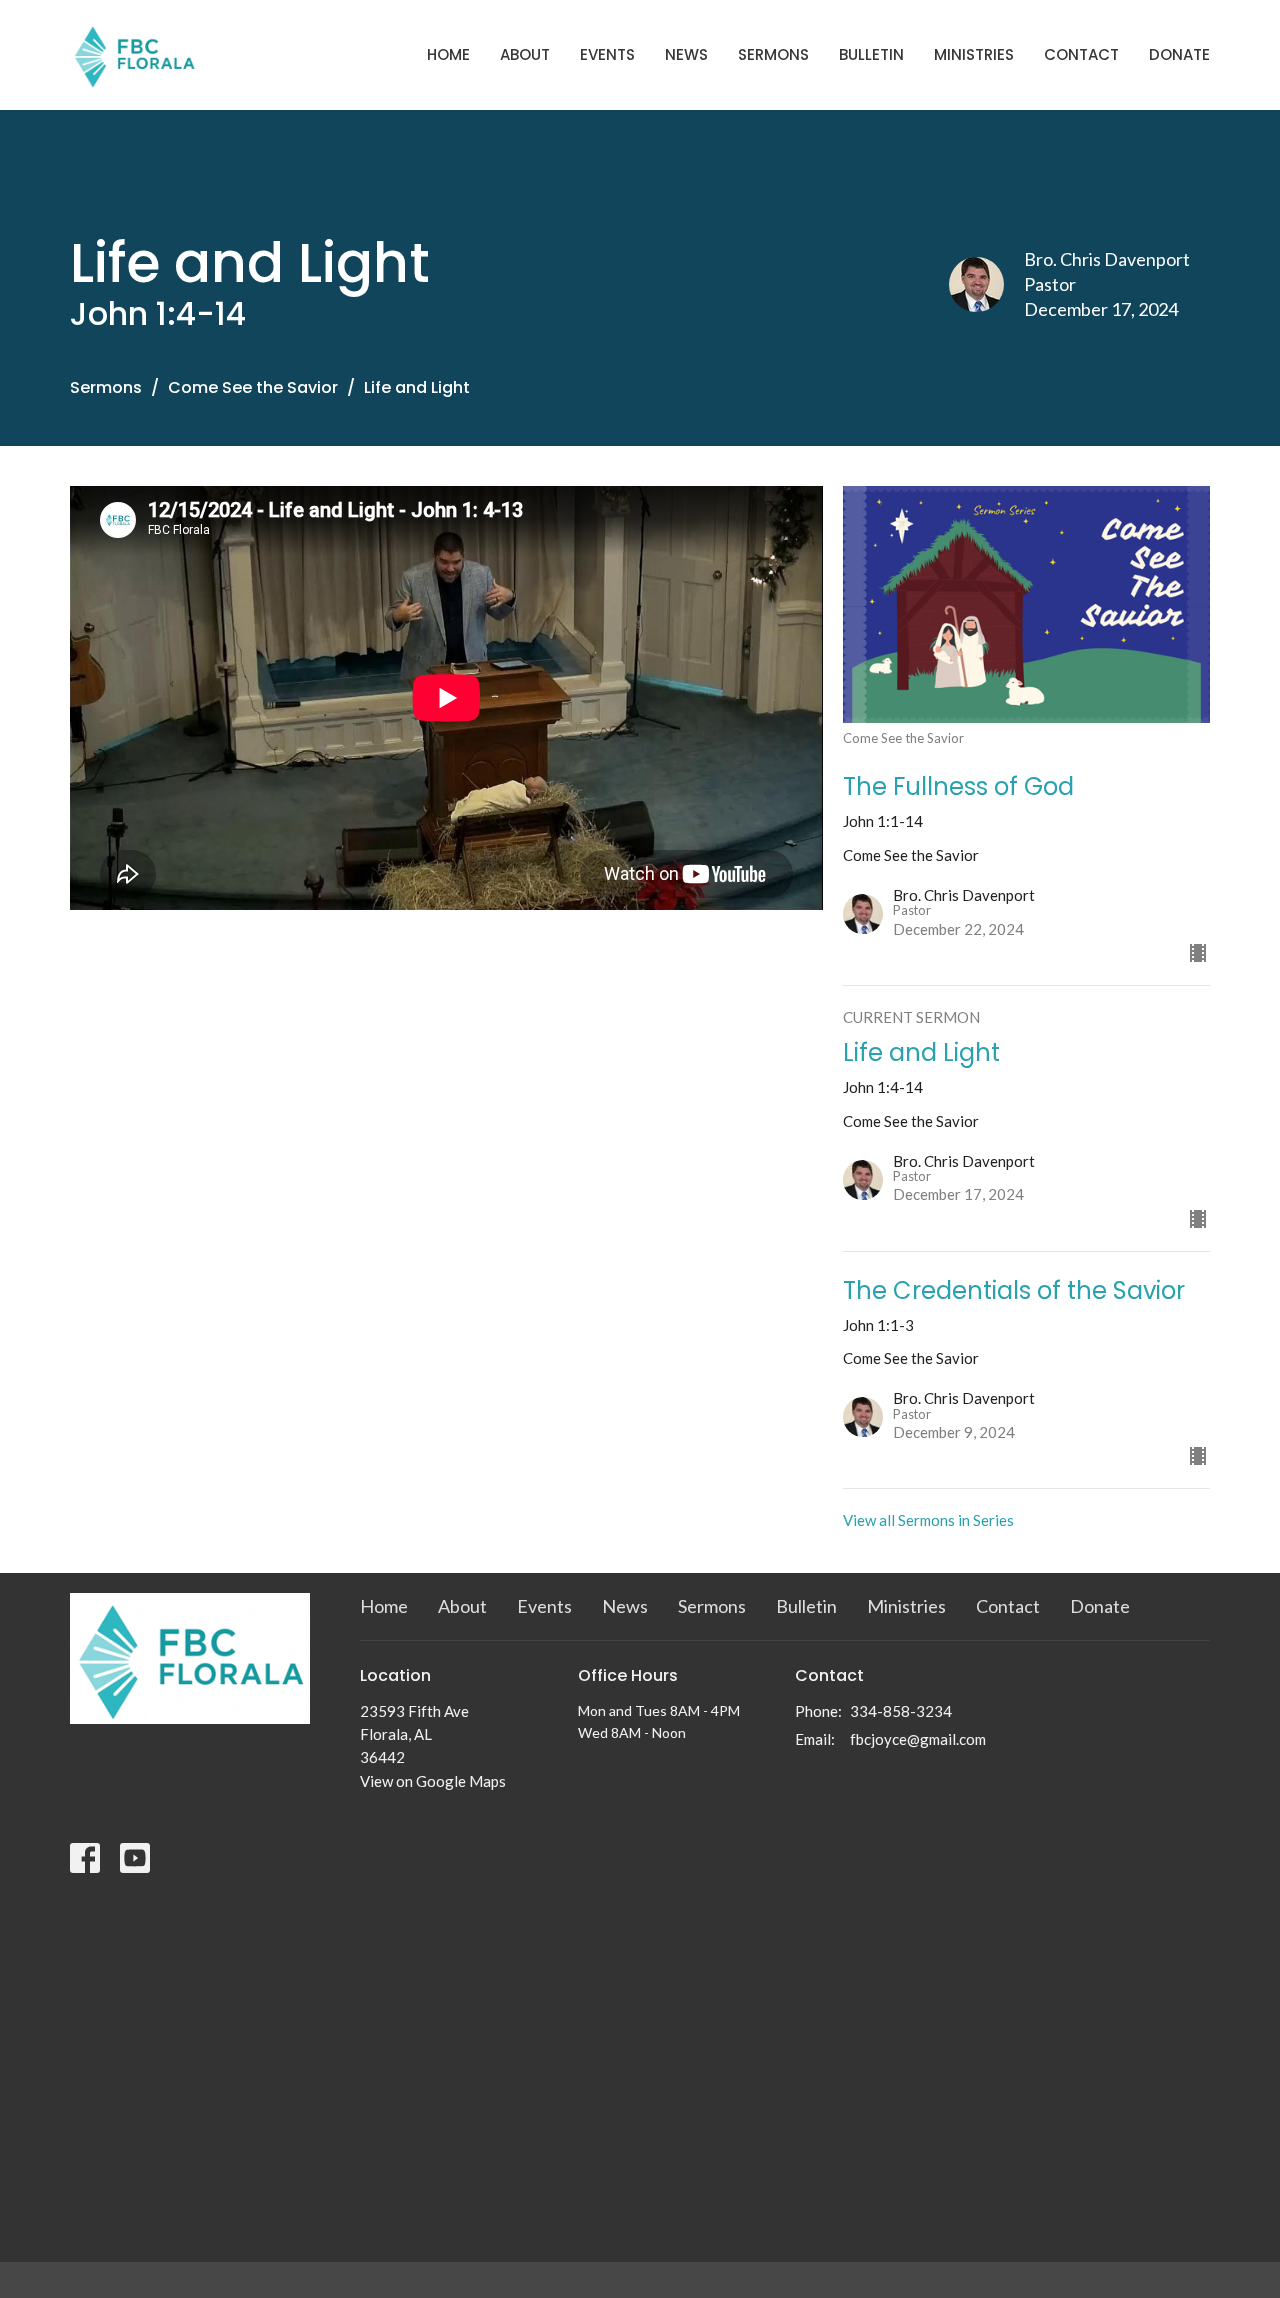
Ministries (974, 54)
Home (448, 54)
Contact (1081, 54)
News (686, 54)
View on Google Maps (433, 1781)
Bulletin (871, 54)
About (525, 54)
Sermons (773, 54)
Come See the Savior (253, 387)
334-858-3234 (901, 1711)
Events (607, 54)
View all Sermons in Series (928, 1520)
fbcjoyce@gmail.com (918, 1739)
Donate (1179, 54)
